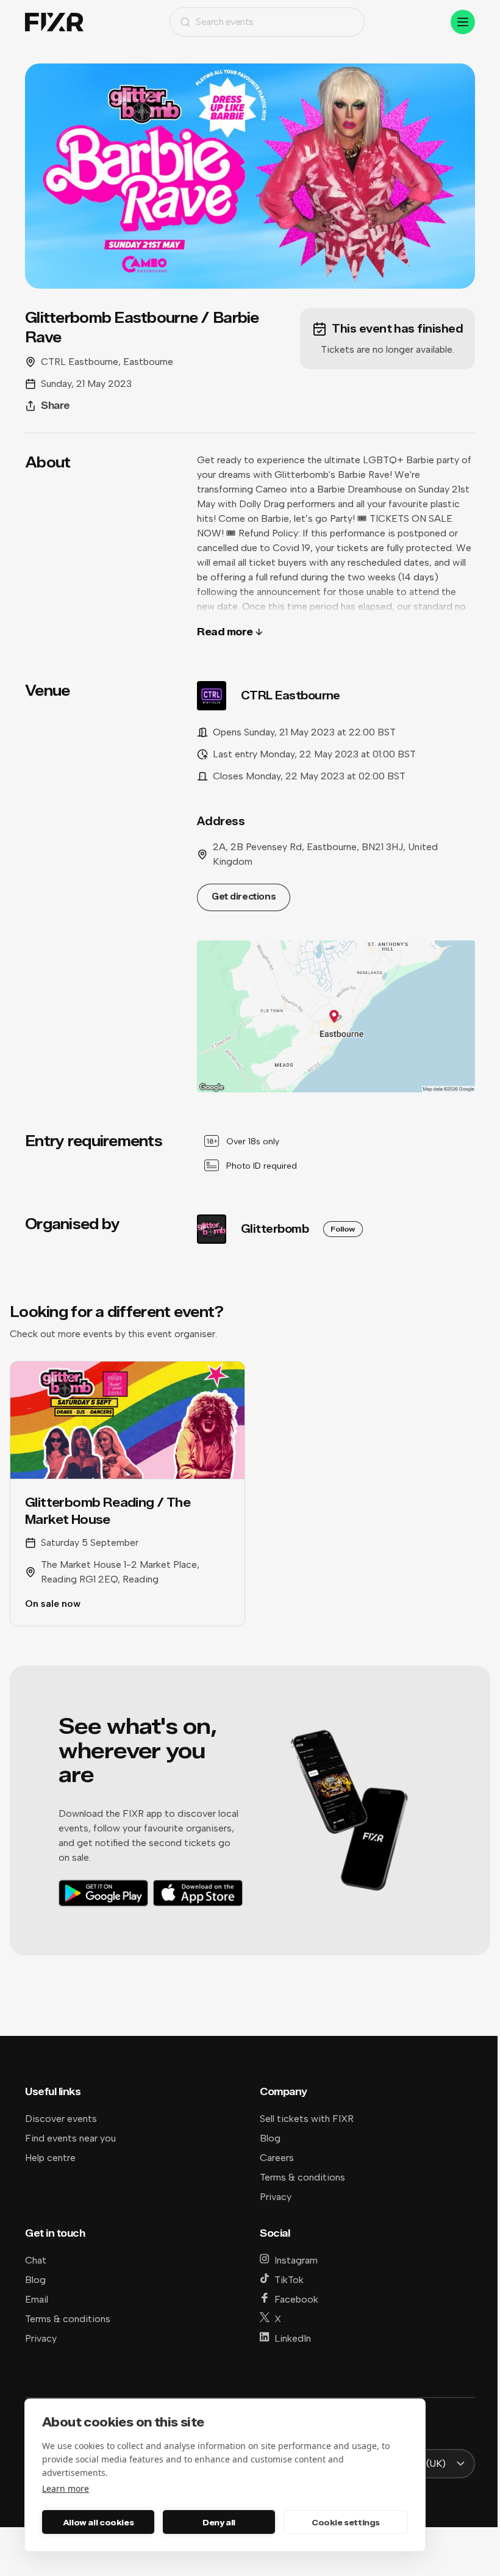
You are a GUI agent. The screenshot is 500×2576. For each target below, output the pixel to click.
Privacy (276, 2197)
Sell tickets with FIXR (307, 2119)
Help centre (50, 2158)
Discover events (61, 2119)
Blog (270, 2138)
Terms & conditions (302, 2177)
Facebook (296, 2299)
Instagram (296, 2260)
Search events (225, 22)
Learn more (66, 2488)
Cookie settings (346, 2522)
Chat (36, 2260)
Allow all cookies (98, 2522)
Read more (225, 632)
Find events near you (70, 2138)
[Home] (54, 22)
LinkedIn (293, 2338)
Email (37, 2299)
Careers (277, 2158)
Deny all (219, 2522)
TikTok (289, 2280)
